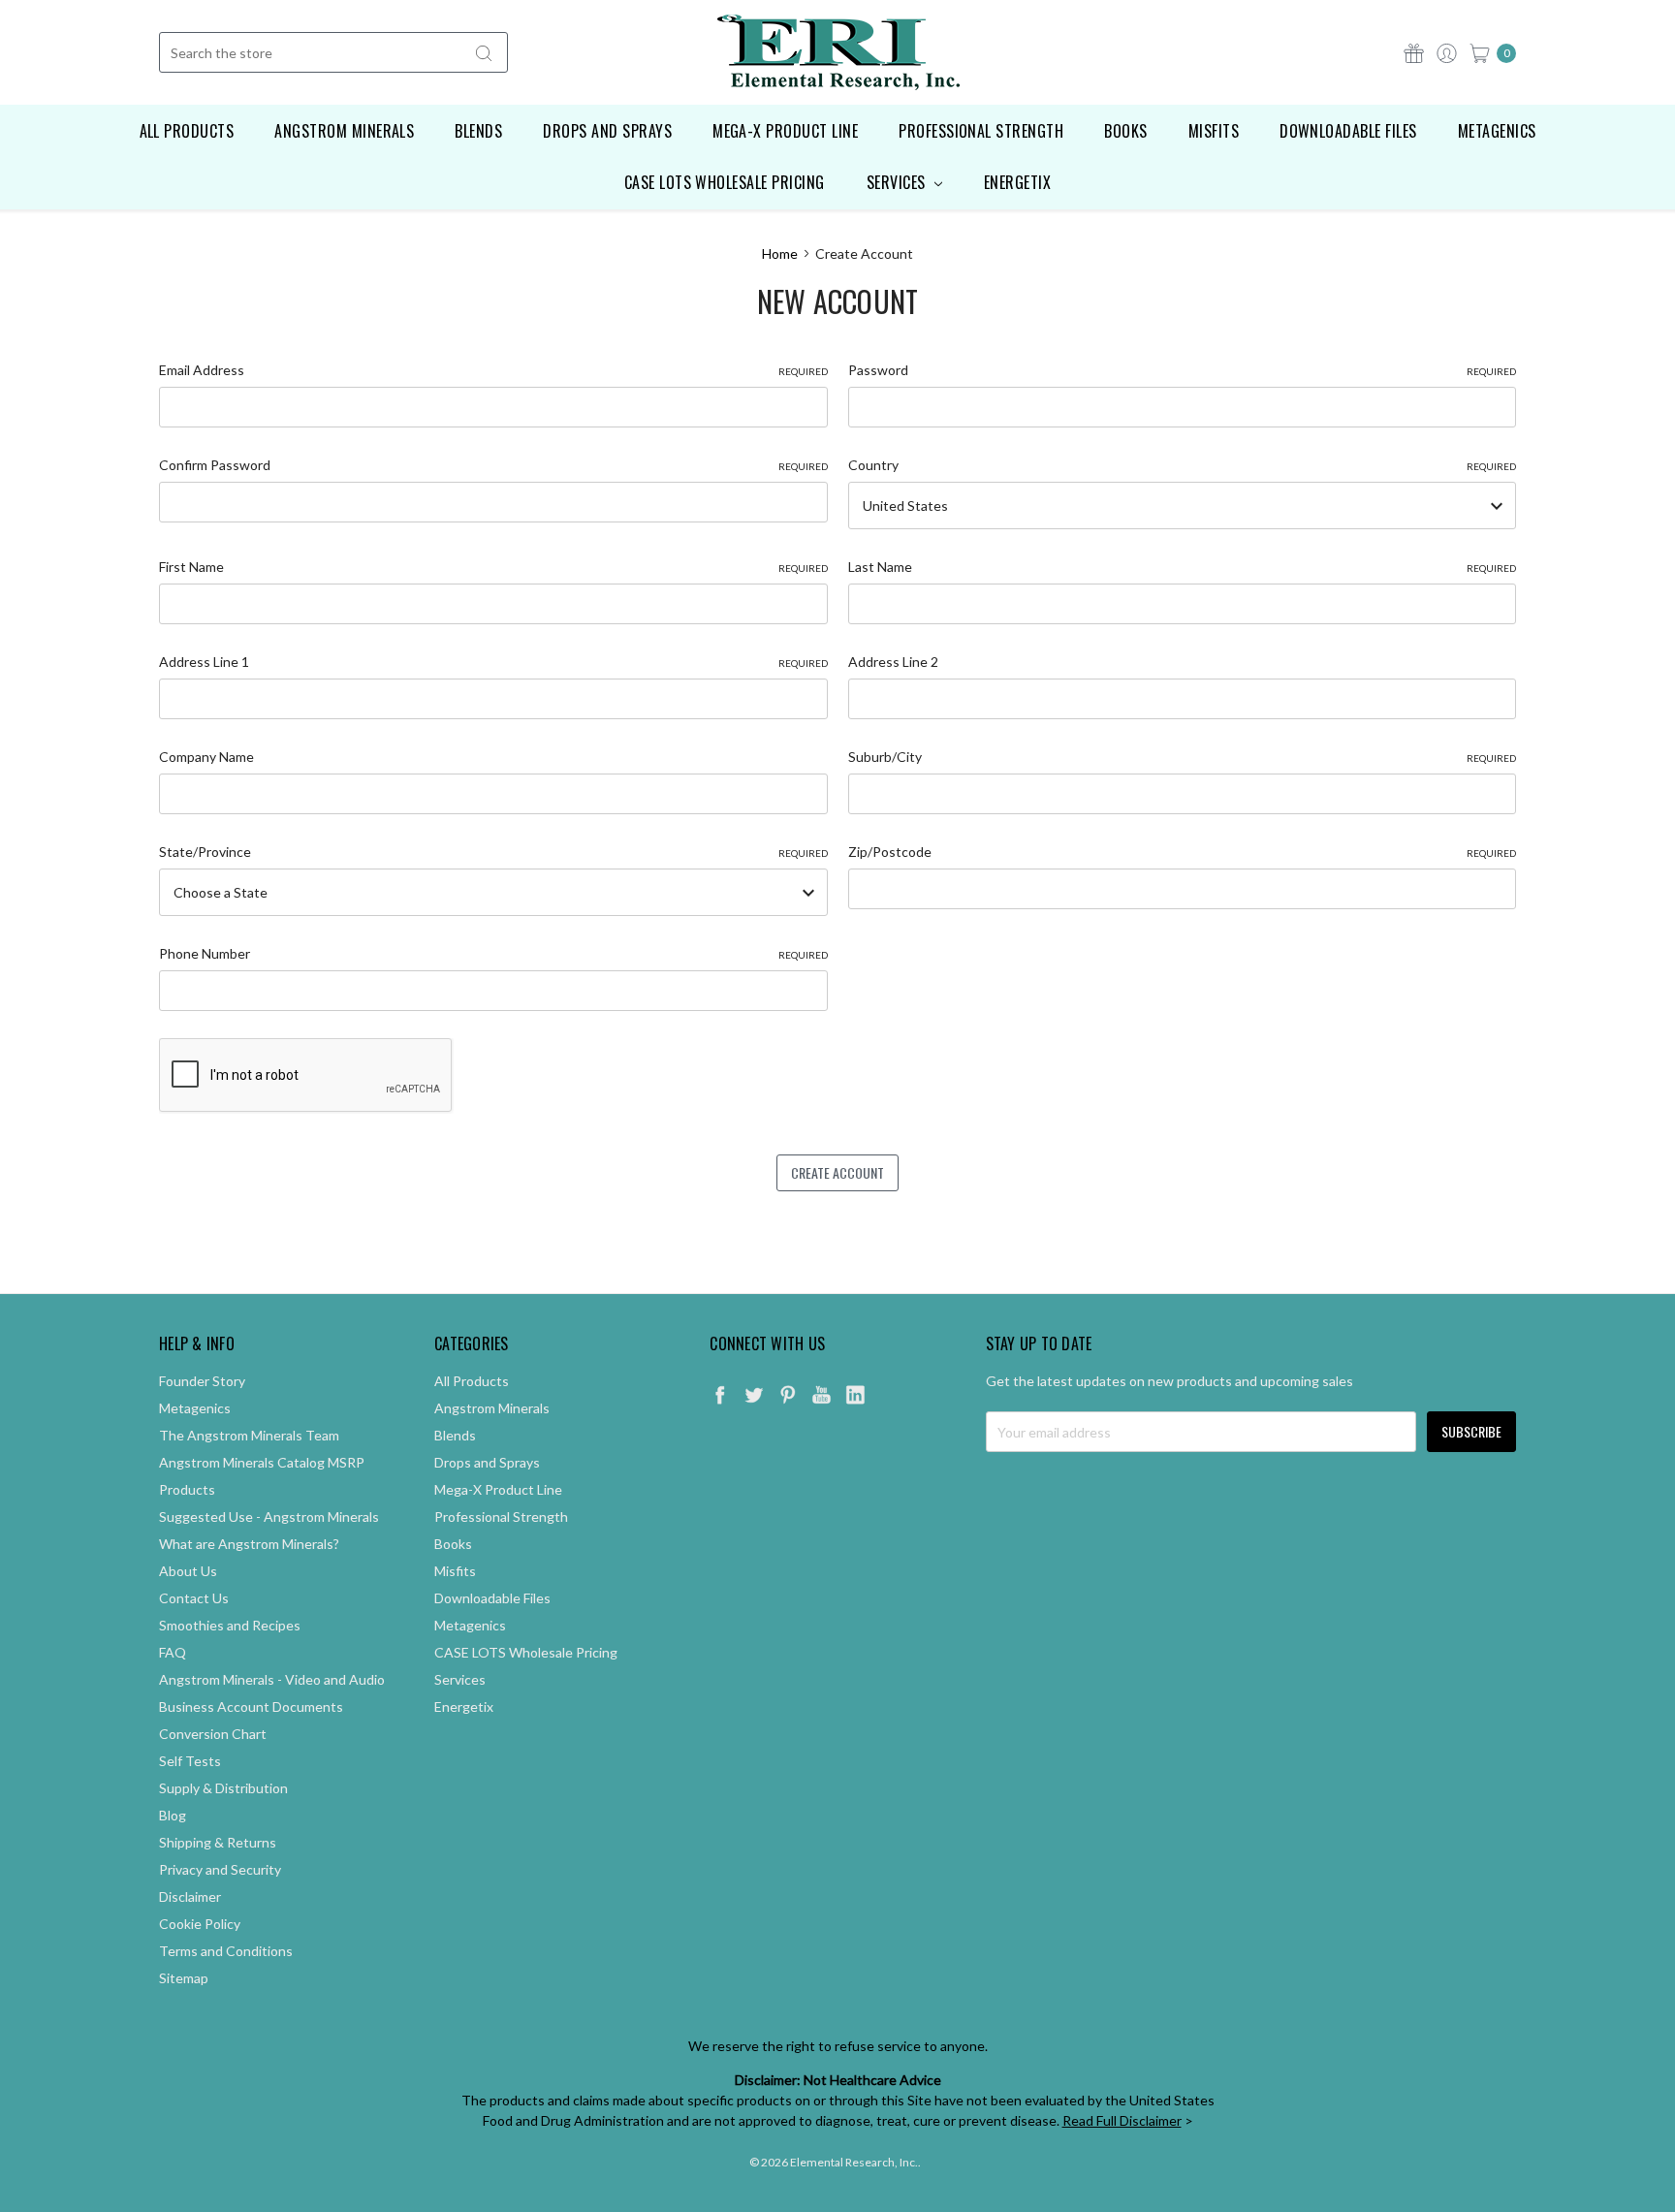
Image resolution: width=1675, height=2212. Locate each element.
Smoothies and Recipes (230, 1625)
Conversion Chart (213, 1734)
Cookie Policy (200, 1924)
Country (1183, 465)
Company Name (206, 757)
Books (1125, 131)
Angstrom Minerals (344, 131)
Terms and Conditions (226, 1951)
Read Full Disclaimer (1122, 2120)
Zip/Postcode (1183, 852)
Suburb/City (1183, 757)
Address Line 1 (493, 662)
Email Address (493, 370)
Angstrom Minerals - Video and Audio (272, 1679)
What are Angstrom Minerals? (249, 1544)
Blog (173, 1815)
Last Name (1183, 567)
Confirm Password (493, 465)
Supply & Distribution (223, 1788)
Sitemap (184, 1978)
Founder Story (202, 1381)
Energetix (1017, 182)
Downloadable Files (1348, 131)
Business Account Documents (251, 1706)
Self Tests (190, 1761)
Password (1183, 370)
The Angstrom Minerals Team (249, 1435)
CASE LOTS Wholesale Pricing (725, 182)
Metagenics (1497, 131)
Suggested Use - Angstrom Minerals (269, 1517)
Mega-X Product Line (785, 131)
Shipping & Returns (218, 1842)
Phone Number (493, 953)
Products (187, 1489)
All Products (187, 131)
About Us (188, 1571)
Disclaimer (190, 1896)
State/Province (493, 852)
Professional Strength (981, 131)
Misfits (1214, 131)
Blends (478, 131)
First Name (493, 567)
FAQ (173, 1652)
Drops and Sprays (607, 131)
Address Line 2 (893, 662)
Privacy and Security (220, 1869)
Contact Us (194, 1598)
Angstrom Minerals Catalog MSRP (262, 1462)
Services (898, 182)
